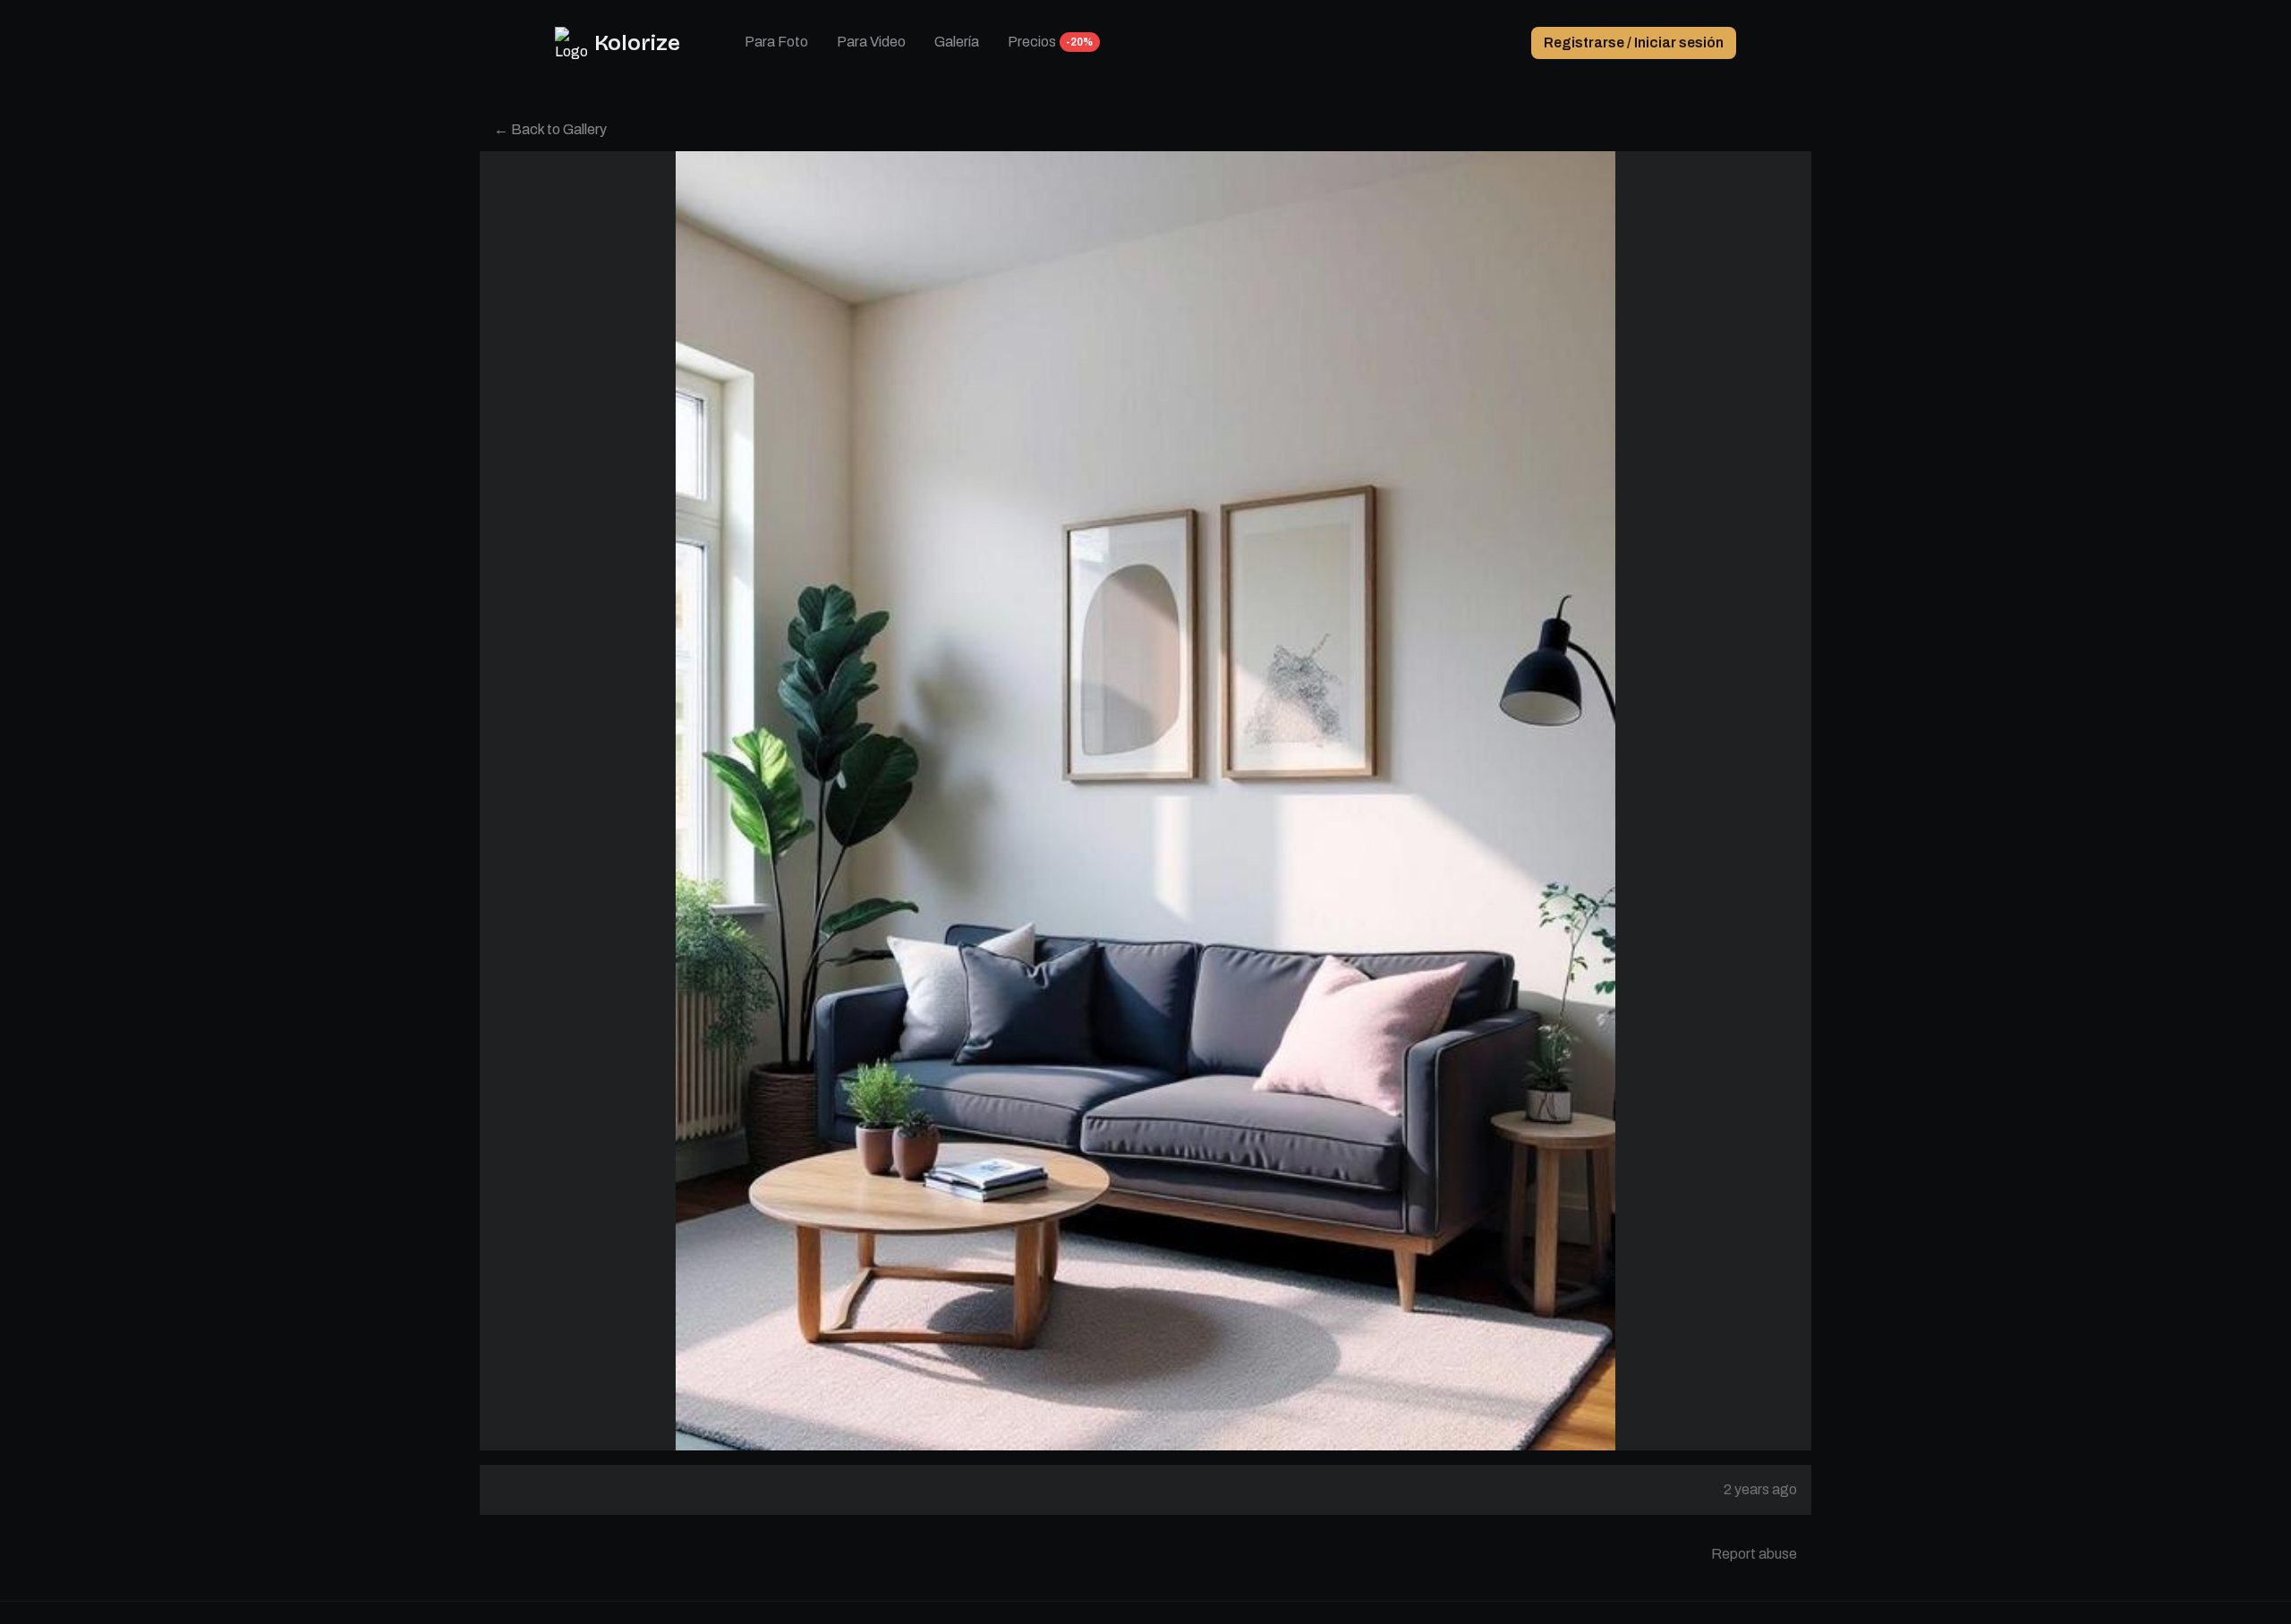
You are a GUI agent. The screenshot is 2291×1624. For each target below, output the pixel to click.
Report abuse (1754, 1554)
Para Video (871, 42)
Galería (957, 42)
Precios (1032, 42)
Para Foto (776, 42)
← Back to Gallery (550, 129)
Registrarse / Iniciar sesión (1634, 43)
